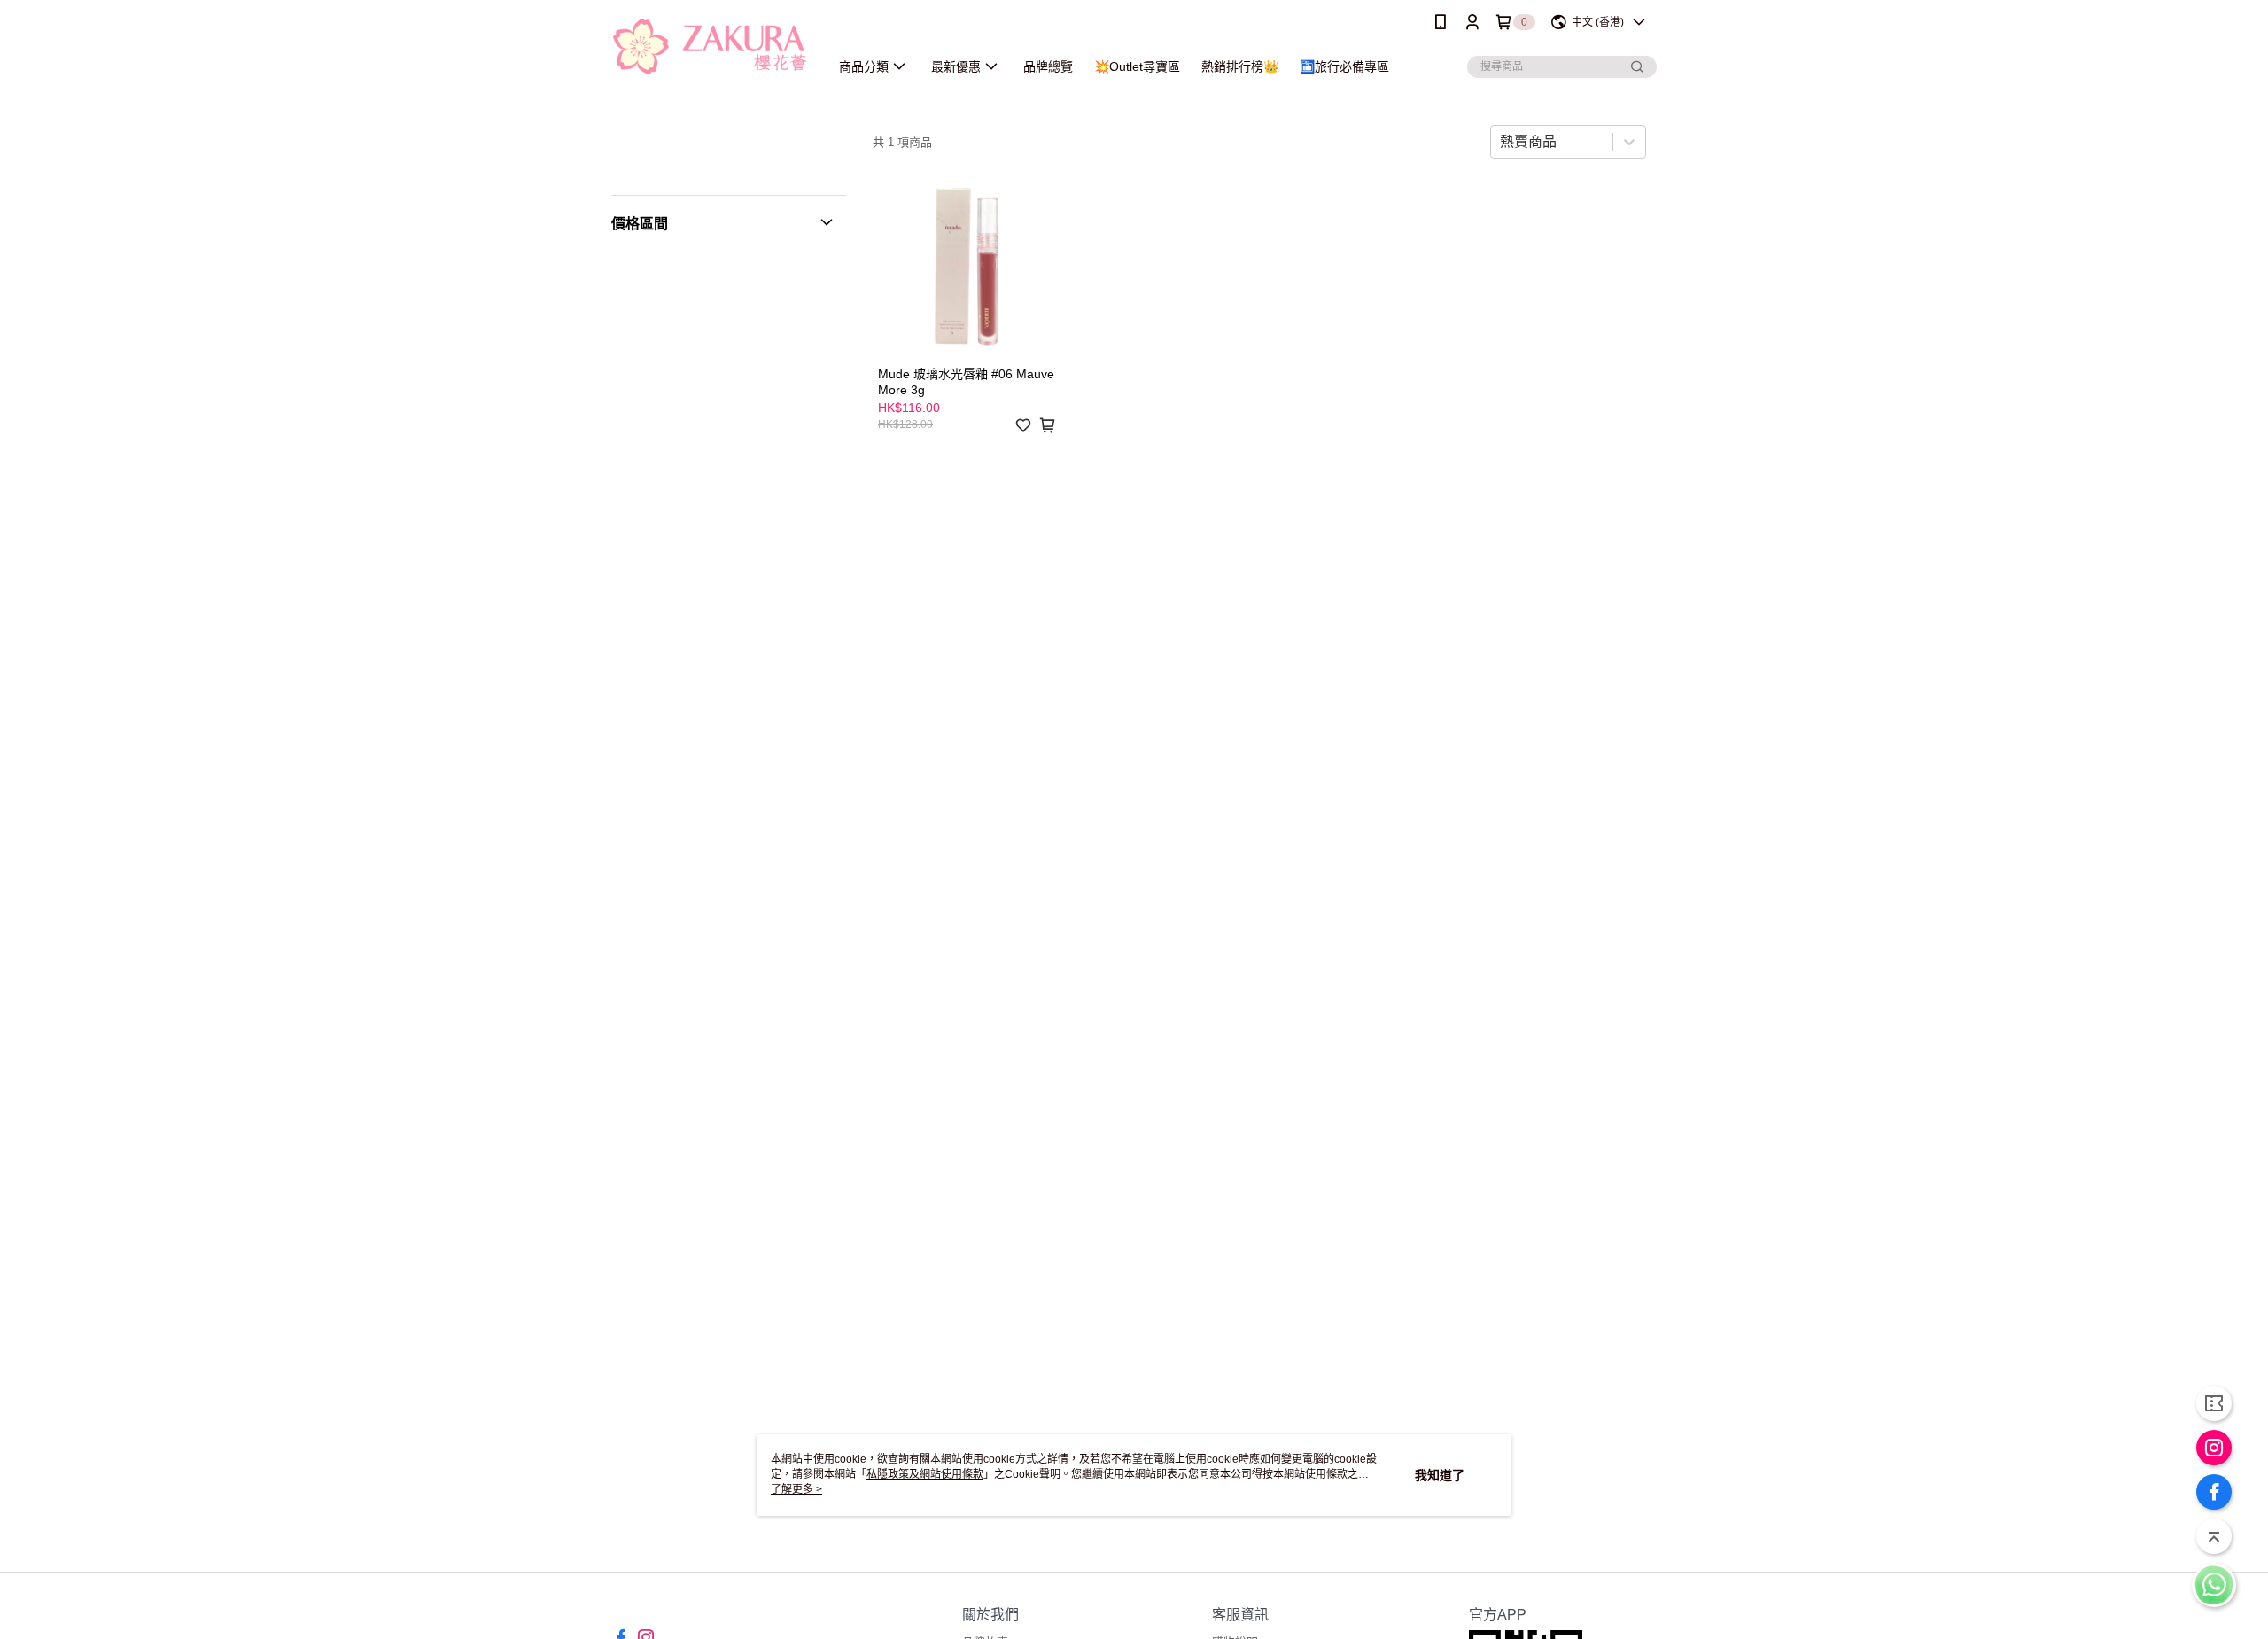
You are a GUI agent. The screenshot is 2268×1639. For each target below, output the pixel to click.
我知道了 (1440, 1475)
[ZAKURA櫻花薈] (710, 47)
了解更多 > (796, 1489)
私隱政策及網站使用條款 (925, 1474)
